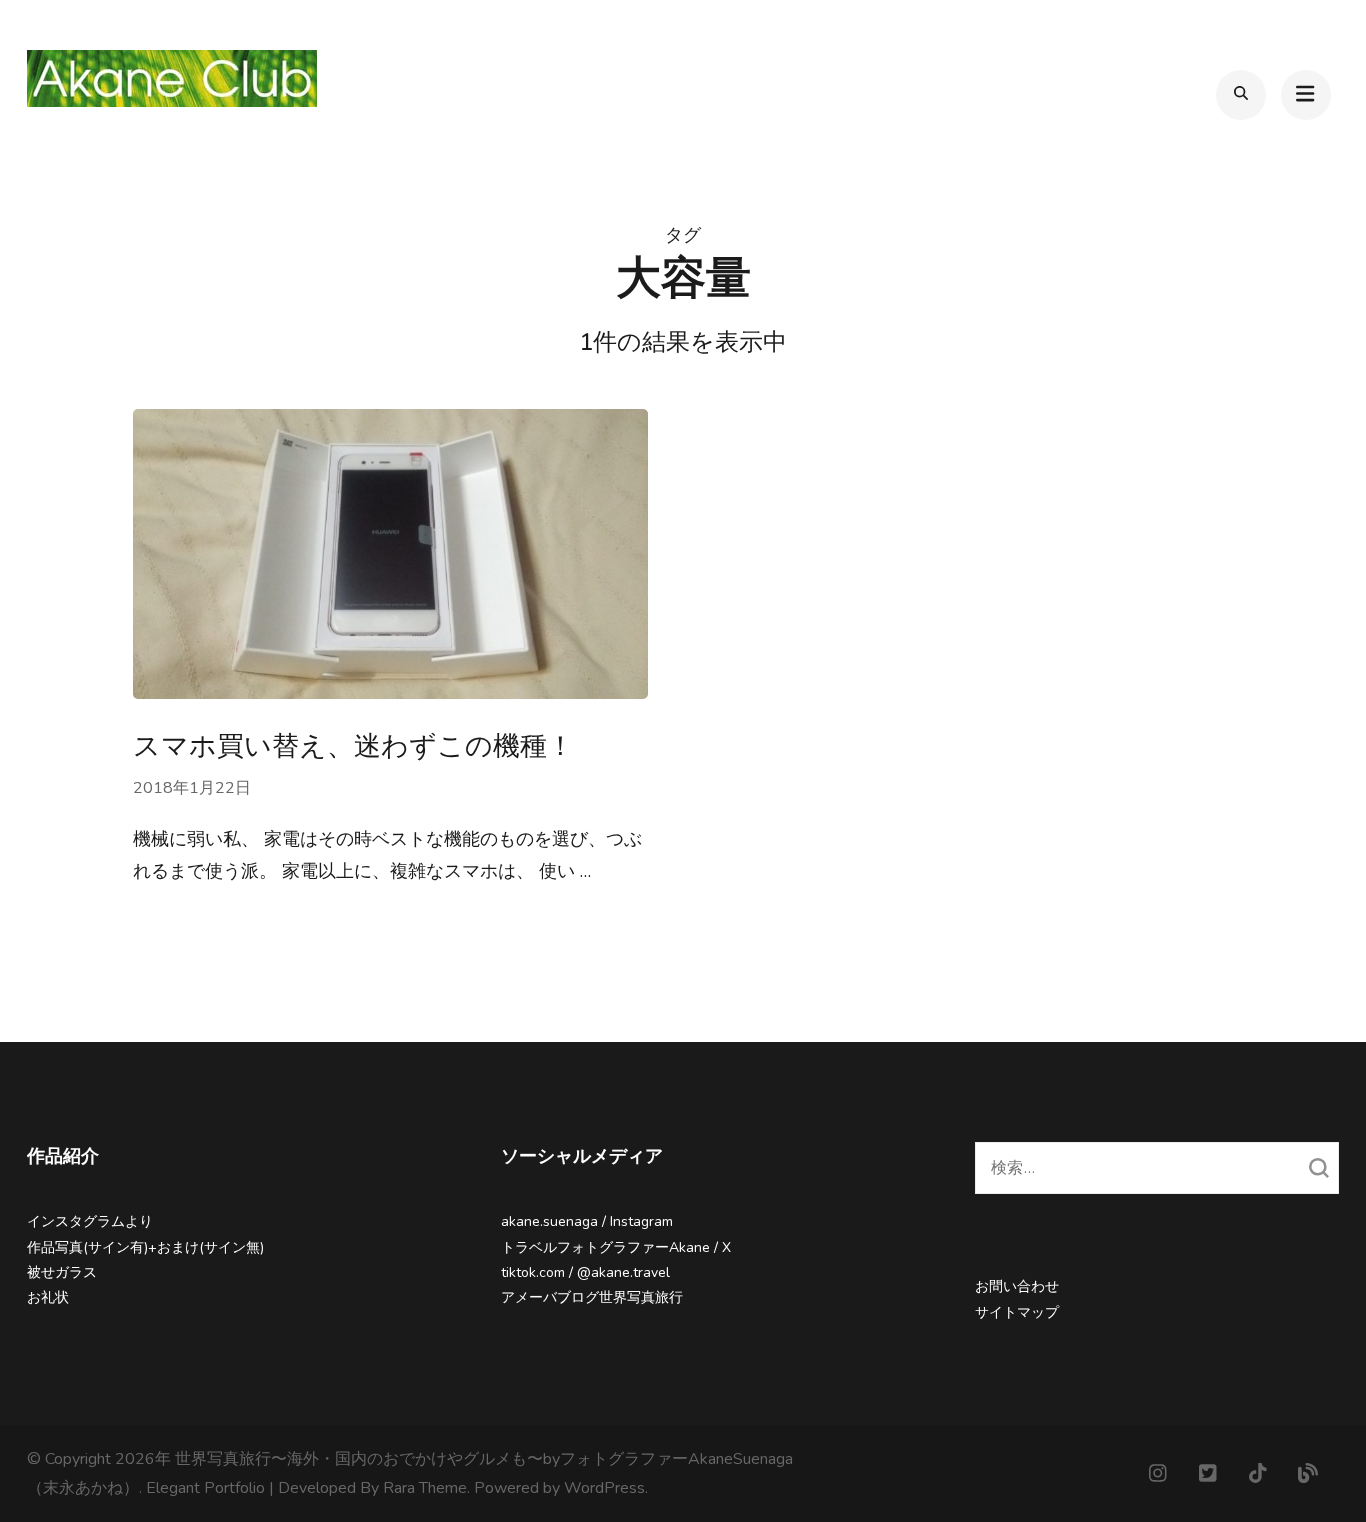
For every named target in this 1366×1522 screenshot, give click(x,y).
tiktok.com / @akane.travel (585, 1272)
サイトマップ (1017, 1312)
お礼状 (48, 1297)
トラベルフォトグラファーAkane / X (616, 1247)
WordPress (604, 1488)
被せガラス (62, 1272)
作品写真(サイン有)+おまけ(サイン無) (145, 1247)
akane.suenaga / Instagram (587, 1221)
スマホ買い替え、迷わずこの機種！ (353, 746)
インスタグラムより (90, 1221)
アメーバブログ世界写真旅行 (592, 1297)
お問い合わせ (1017, 1286)
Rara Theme (425, 1488)
